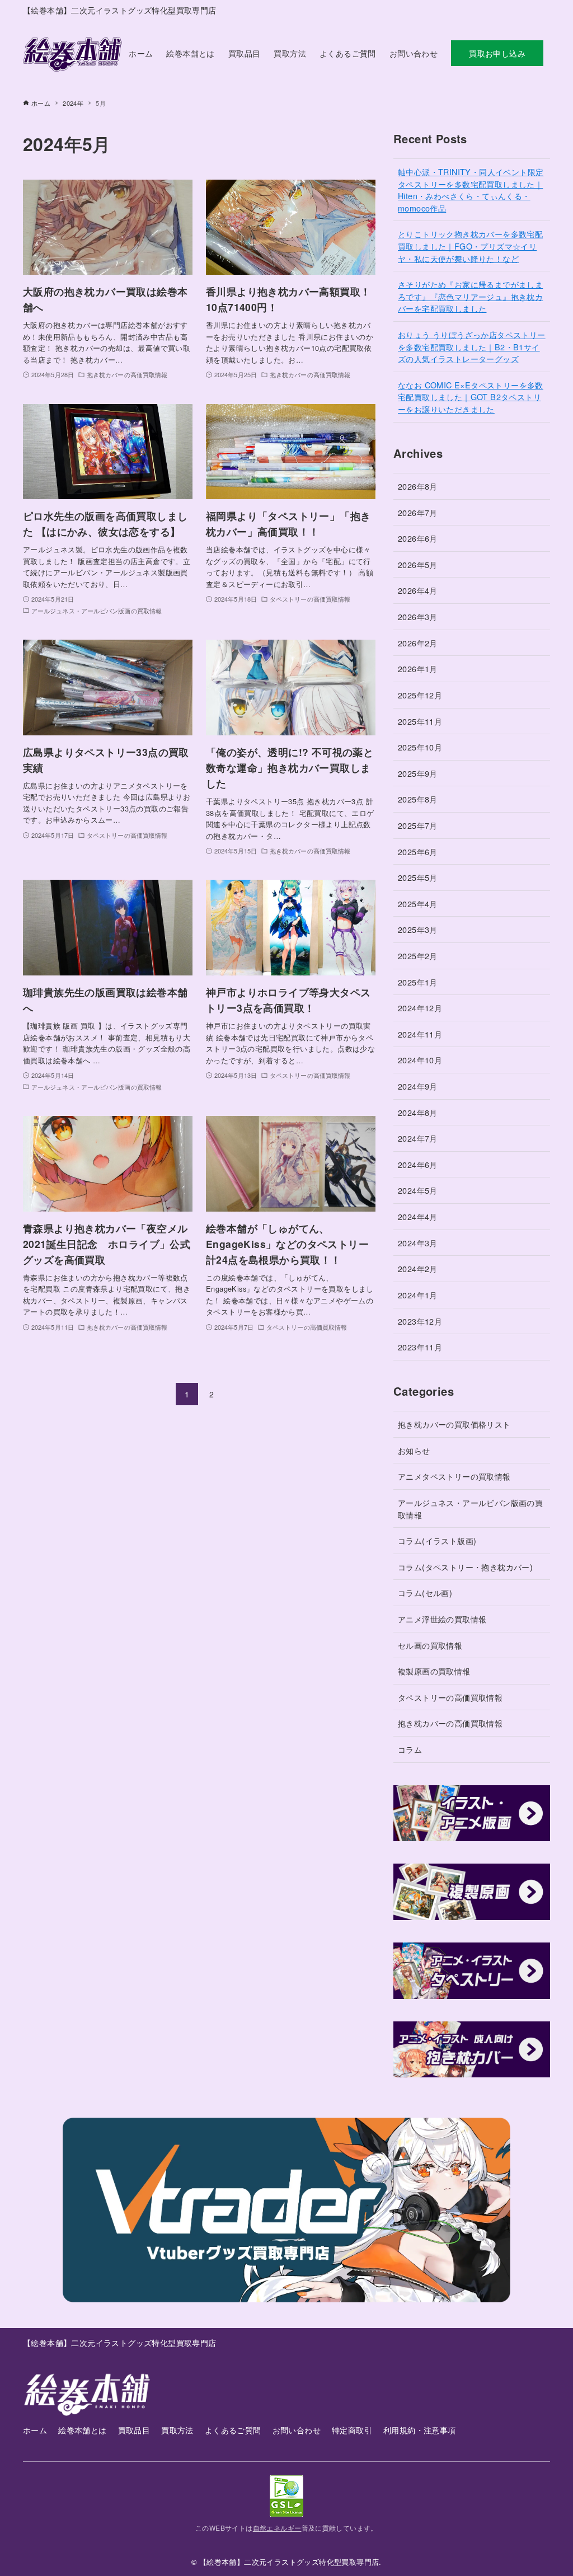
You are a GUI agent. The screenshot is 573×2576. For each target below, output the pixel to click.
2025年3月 (418, 929)
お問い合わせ (297, 2430)
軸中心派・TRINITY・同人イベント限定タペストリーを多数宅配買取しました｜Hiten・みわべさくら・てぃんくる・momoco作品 (471, 190)
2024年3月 (418, 1243)
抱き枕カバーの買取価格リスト (454, 1424)
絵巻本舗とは (82, 2430)
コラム (410, 1749)
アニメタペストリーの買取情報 (454, 1476)
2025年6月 (418, 851)
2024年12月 (420, 1008)
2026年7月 (418, 512)
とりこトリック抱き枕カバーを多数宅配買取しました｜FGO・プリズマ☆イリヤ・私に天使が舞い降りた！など (470, 246)
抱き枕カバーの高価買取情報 (450, 1723)
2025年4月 (418, 904)
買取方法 (177, 2430)
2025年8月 (418, 799)
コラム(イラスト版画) (437, 1540)
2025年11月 (420, 721)
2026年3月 (418, 616)
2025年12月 (420, 695)
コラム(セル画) (425, 1592)
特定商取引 (352, 2430)
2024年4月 (418, 1216)
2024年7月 (418, 1138)
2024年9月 (418, 1086)
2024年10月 (420, 1060)
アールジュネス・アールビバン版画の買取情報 (470, 1508)
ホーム (35, 2430)
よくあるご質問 (233, 2430)
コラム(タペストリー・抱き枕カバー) (465, 1567)
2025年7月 (418, 825)
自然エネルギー (277, 2528)
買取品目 (134, 2430)
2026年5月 (418, 564)
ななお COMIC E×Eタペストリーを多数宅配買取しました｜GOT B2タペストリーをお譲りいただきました (471, 397)
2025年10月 (420, 747)
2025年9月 (418, 773)
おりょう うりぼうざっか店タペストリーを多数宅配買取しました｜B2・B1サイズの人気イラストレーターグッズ (472, 346)
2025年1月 (418, 982)
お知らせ (414, 1450)
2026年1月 (418, 668)
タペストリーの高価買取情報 (450, 1697)
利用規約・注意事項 (420, 2430)
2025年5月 (418, 877)
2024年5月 (418, 1190)
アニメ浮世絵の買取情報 (442, 1619)
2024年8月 (418, 1112)
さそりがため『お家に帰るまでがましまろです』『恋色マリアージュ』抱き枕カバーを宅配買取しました (470, 296)
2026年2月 (418, 643)
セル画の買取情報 (430, 1645)
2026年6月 (418, 538)
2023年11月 (420, 1347)
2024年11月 (420, 1034)
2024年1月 (418, 1295)
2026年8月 (418, 486)
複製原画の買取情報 (434, 1671)
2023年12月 (420, 1321)
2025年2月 (418, 956)
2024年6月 (418, 1164)
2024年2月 (418, 1268)
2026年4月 (418, 590)
